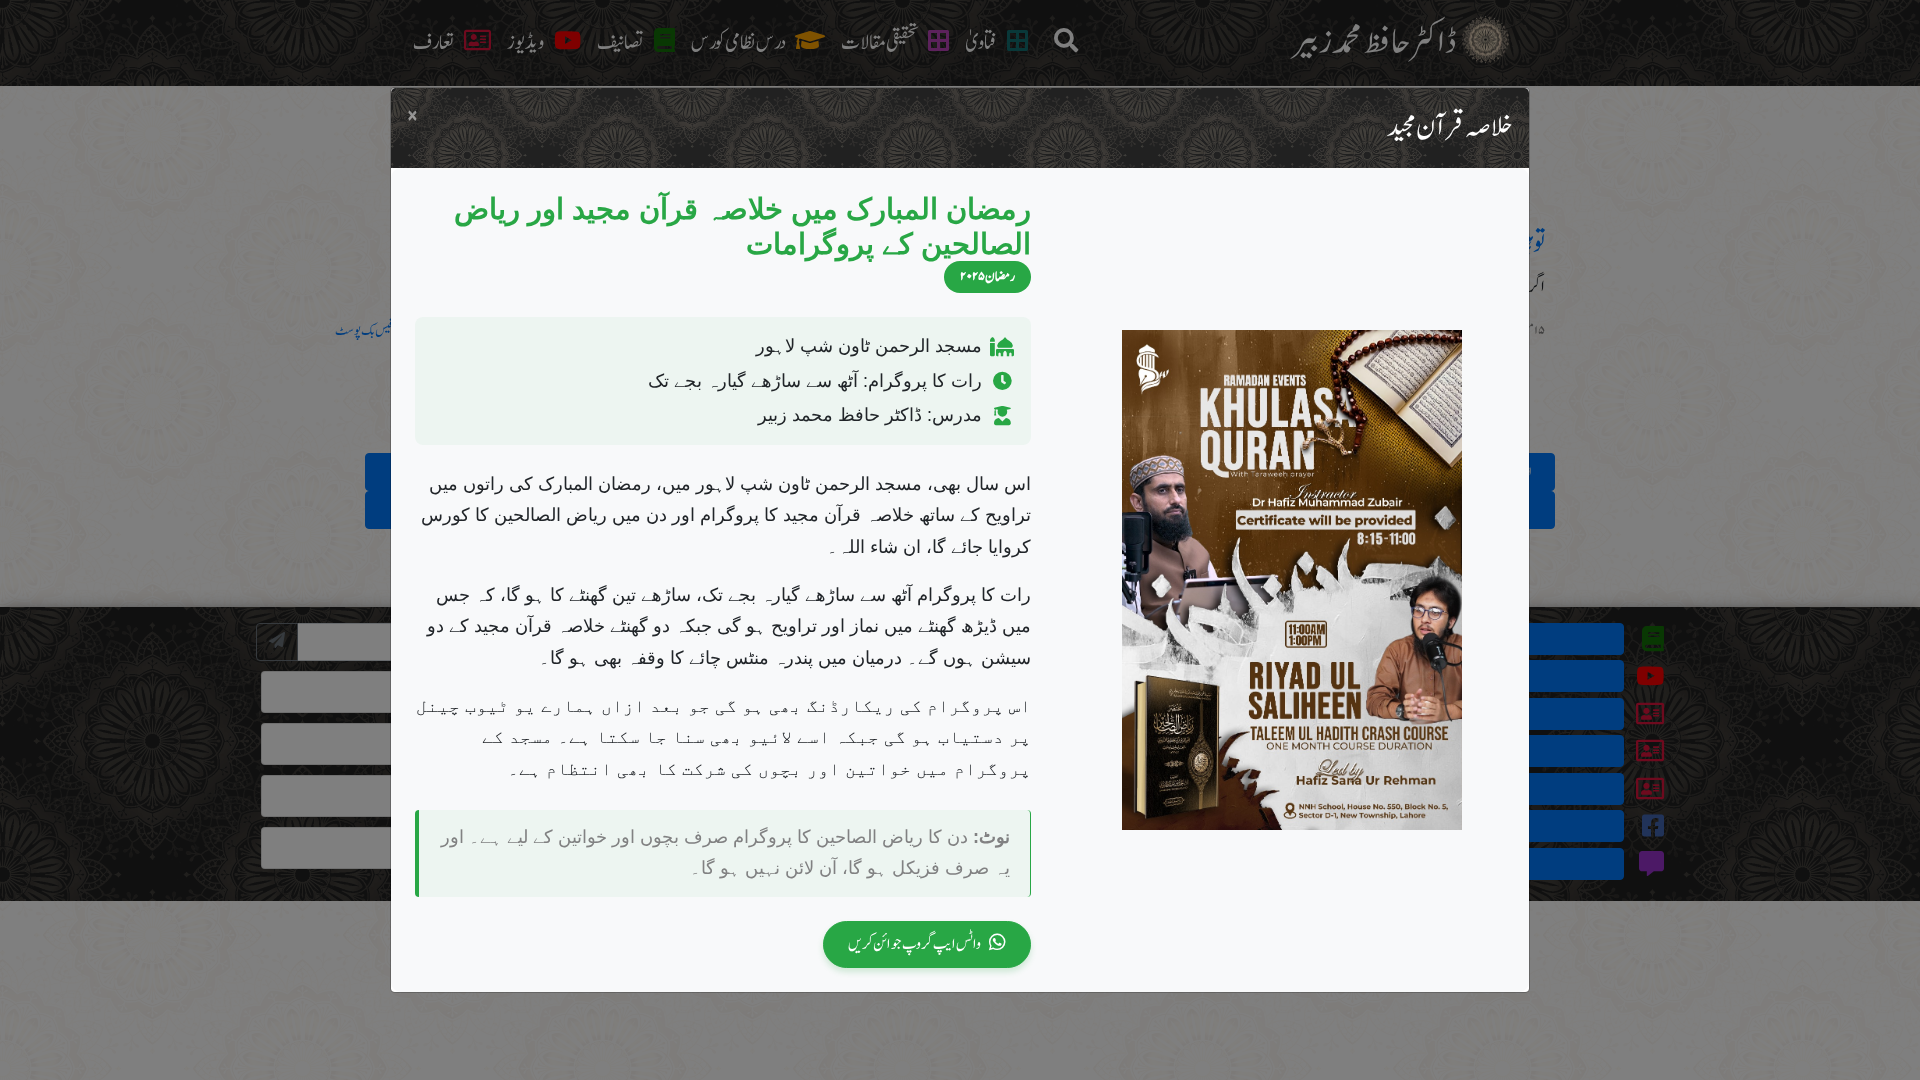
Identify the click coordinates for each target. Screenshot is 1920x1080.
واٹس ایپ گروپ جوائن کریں (914, 943)
